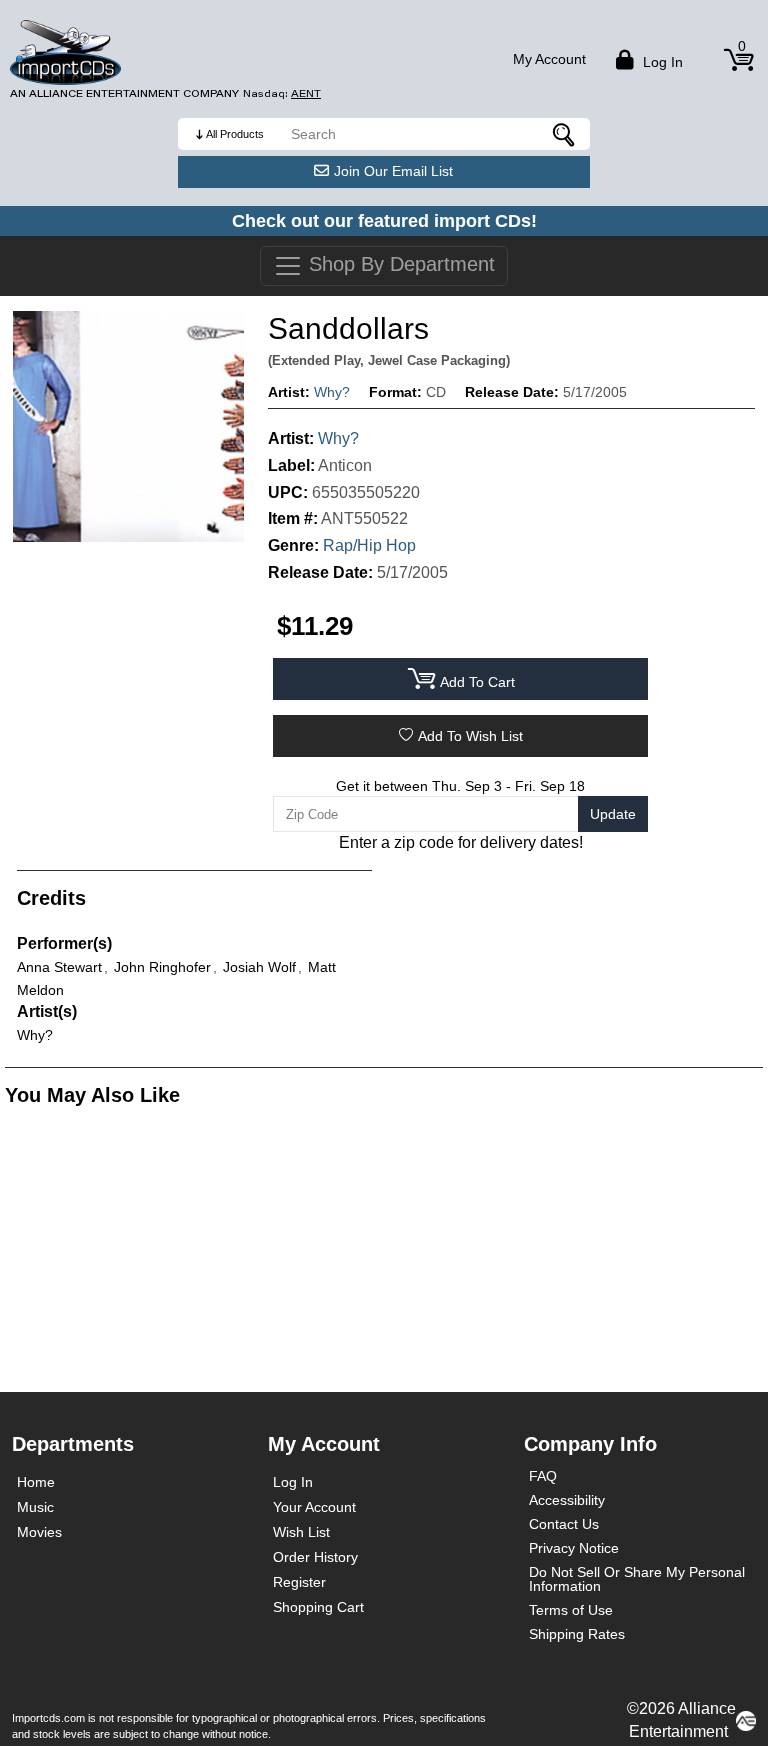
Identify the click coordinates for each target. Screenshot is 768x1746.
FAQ (543, 1476)
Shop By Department (399, 264)
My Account (549, 59)
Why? (332, 392)
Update (613, 814)
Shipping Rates (577, 1634)
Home (36, 1482)
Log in (661, 62)
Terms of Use (571, 1610)
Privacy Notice (574, 1548)
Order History (315, 1557)
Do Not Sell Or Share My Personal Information (637, 1579)
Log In (293, 1482)
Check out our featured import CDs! (384, 221)
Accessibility (567, 1500)
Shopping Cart (318, 1607)
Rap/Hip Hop (369, 545)
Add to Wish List (470, 736)
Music (35, 1507)
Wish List (301, 1532)
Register (299, 1582)
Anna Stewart (59, 967)
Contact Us (564, 1524)
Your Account (314, 1507)
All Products (235, 134)
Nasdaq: (282, 93)
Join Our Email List (393, 171)
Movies (39, 1532)
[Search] (565, 134)
